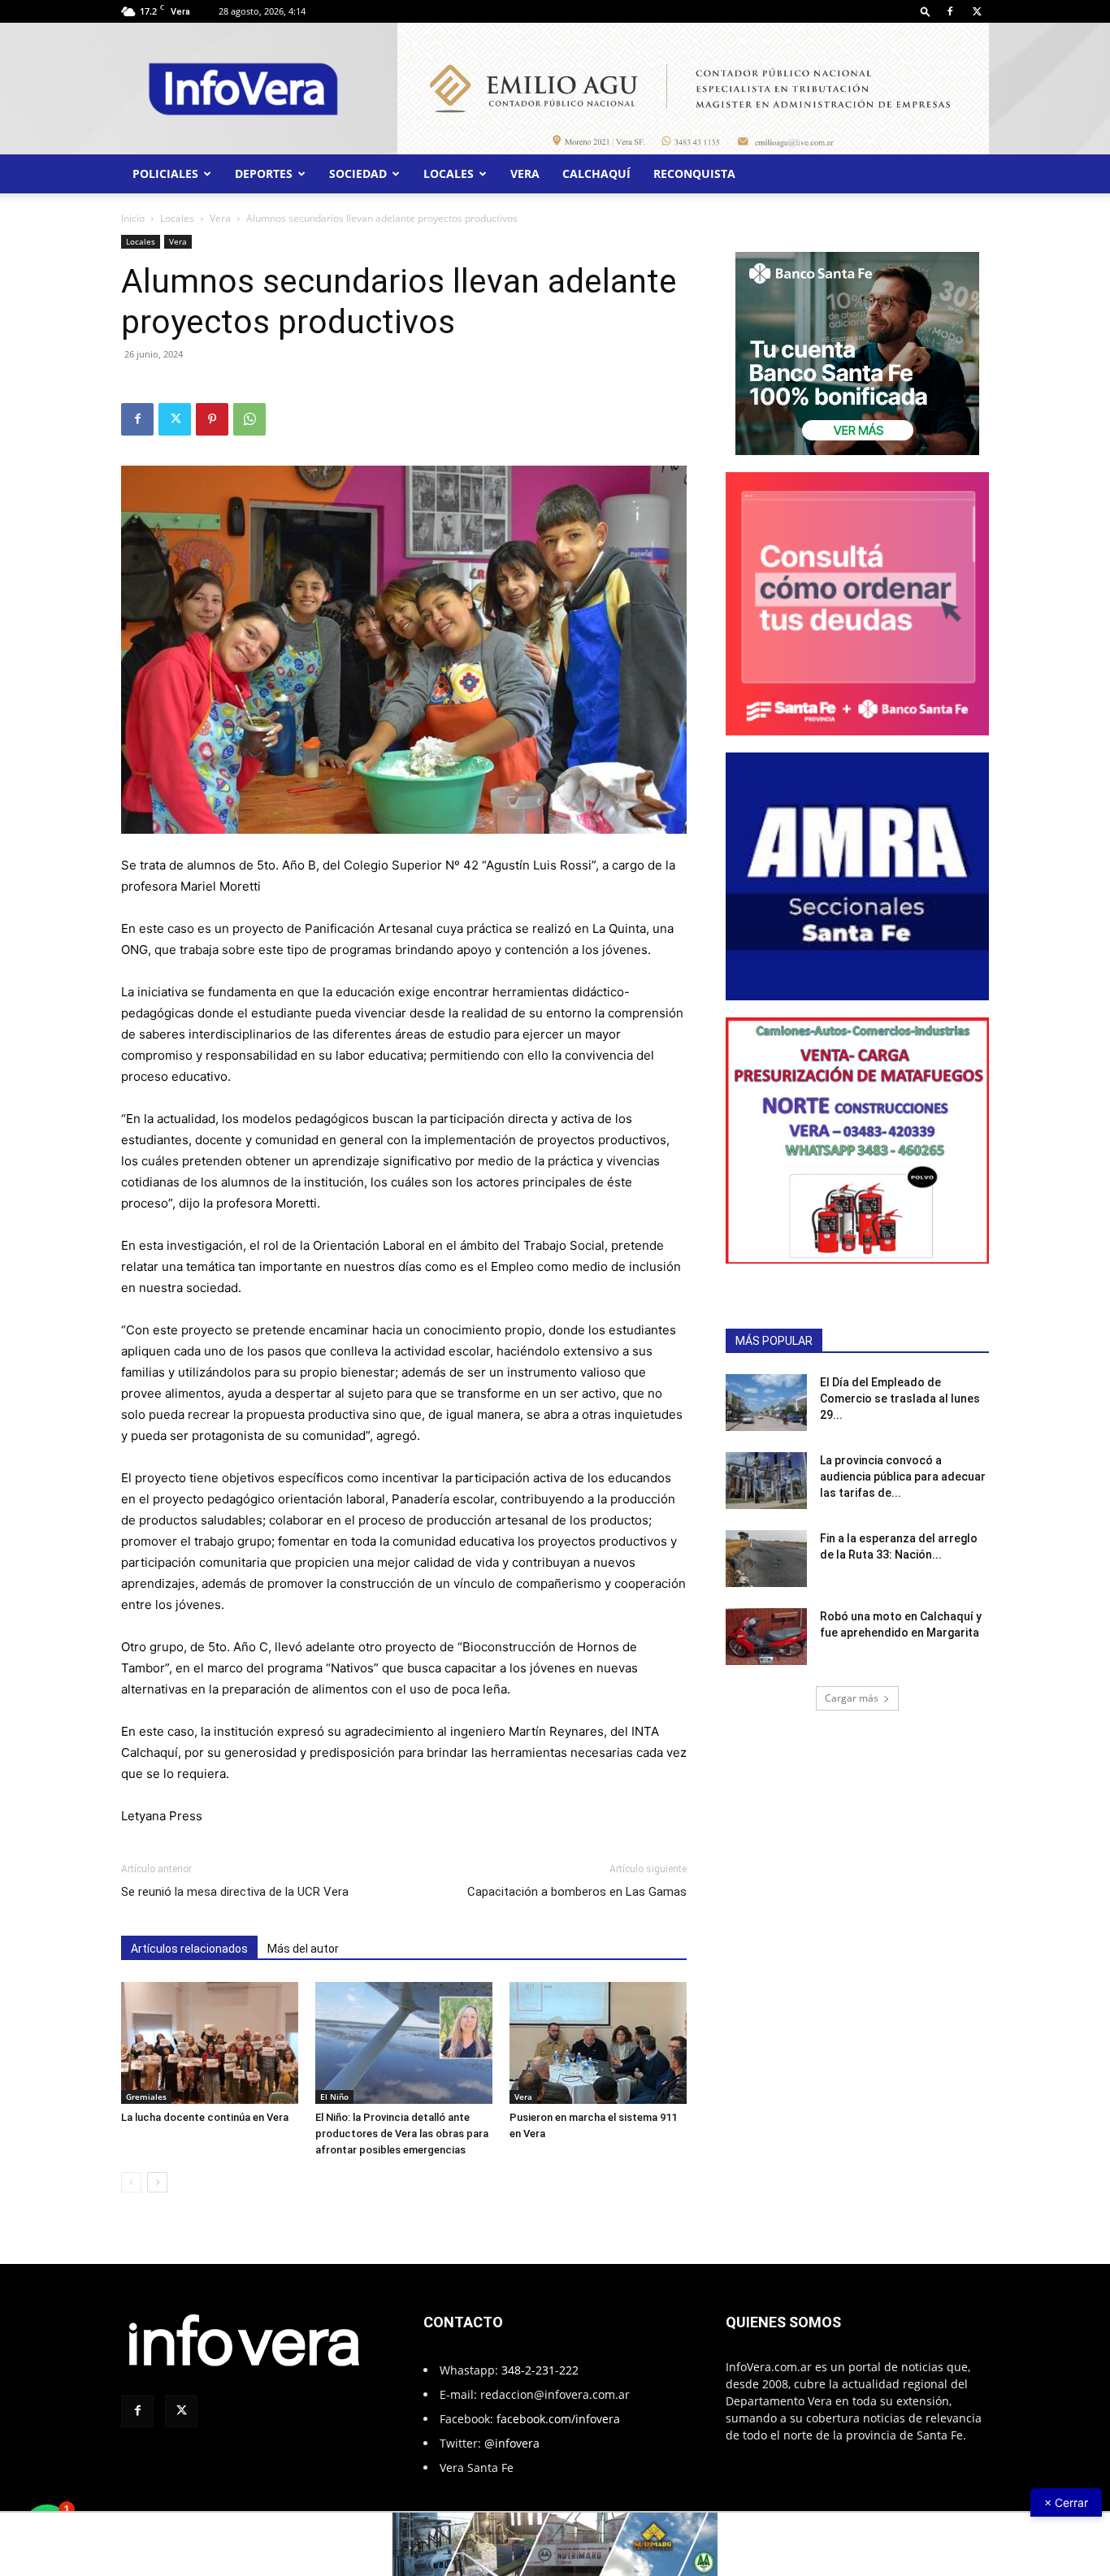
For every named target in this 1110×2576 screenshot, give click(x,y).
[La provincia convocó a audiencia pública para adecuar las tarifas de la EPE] (766, 1481)
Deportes (264, 173)
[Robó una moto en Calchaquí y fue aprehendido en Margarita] (766, 1637)
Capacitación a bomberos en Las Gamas (577, 1892)
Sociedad (358, 173)
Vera (525, 173)
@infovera (512, 2443)
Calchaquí (596, 173)
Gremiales (146, 2097)
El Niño (334, 2097)
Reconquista (694, 173)
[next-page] (157, 2182)
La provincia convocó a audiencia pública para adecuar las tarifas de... (903, 1477)
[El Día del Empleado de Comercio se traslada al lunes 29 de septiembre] (766, 1403)
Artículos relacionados (189, 1949)
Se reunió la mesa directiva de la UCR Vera (235, 1892)
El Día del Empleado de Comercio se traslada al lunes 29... (900, 1399)
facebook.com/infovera (558, 2419)
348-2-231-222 (540, 2370)
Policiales (165, 173)
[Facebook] (950, 11)
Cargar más (852, 1698)
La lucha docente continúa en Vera (205, 2117)
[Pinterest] (212, 419)
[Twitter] (977, 11)
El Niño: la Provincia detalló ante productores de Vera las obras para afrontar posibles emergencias (402, 2134)
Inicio (133, 218)
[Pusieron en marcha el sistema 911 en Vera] (598, 2043)
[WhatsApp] (249, 419)
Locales (449, 173)
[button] (926, 11)
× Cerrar (1066, 2502)
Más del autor (303, 1949)
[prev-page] (131, 2182)
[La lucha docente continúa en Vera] (210, 2043)
